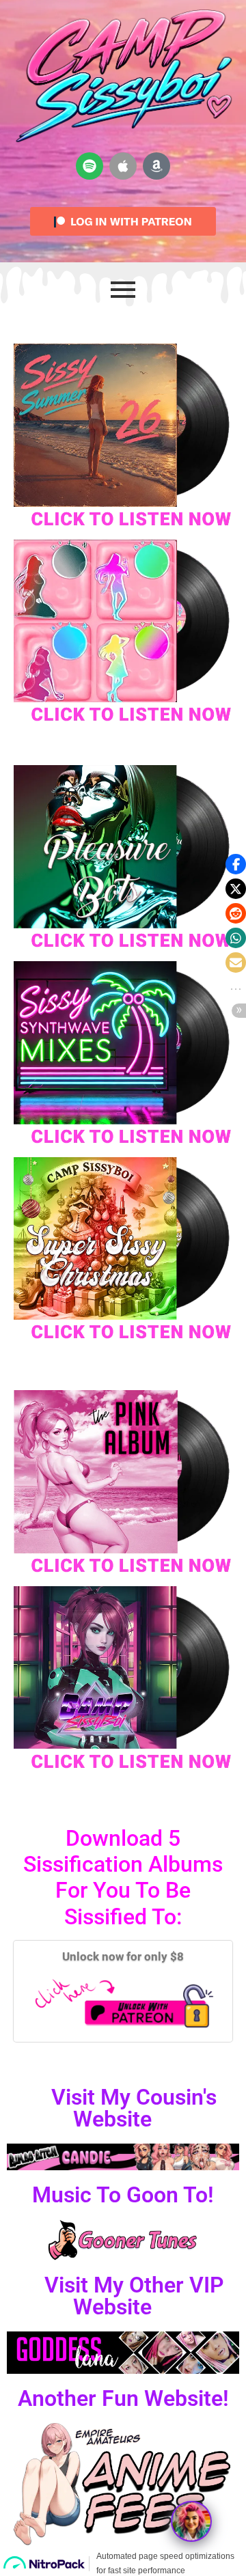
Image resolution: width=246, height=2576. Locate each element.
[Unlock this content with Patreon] (123, 2003)
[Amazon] (156, 166)
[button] (236, 864)
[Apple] (123, 166)
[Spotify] (90, 166)
